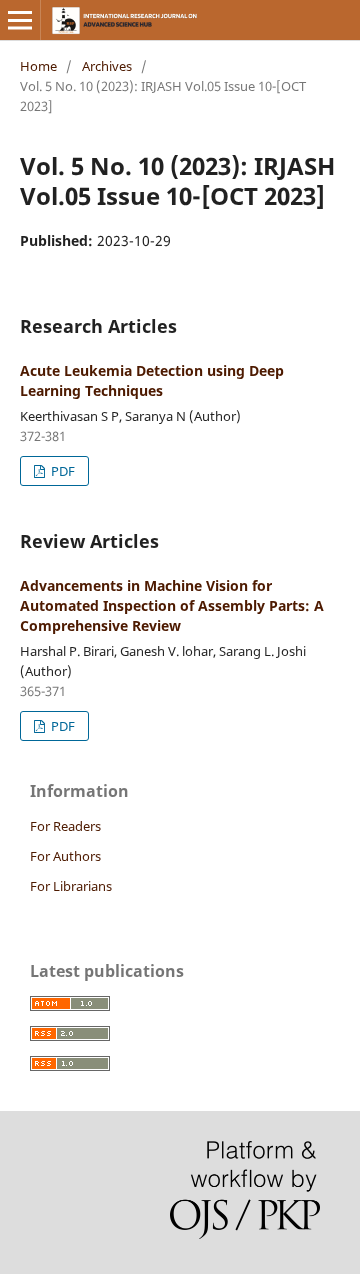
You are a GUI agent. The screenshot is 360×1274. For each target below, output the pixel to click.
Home (38, 66)
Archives (107, 66)
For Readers (65, 826)
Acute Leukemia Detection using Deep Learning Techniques (152, 380)
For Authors (65, 856)
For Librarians (71, 886)
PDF (61, 471)
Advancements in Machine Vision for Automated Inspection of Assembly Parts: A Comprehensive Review (172, 605)
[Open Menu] (20, 20)
